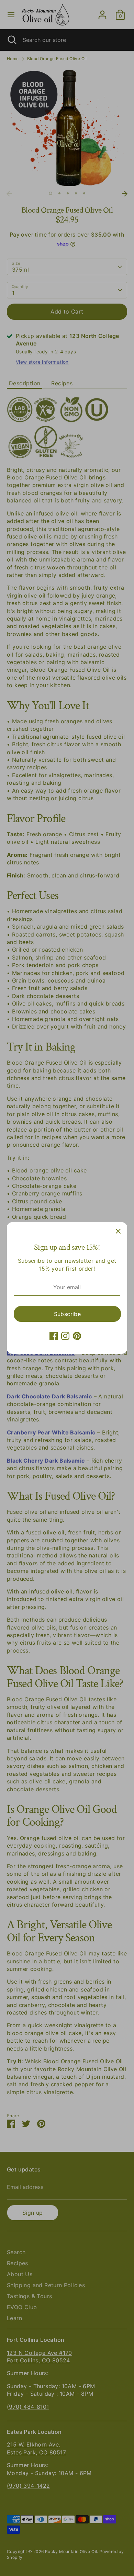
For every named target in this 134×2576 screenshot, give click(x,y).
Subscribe (68, 1314)
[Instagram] (65, 1336)
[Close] (118, 1231)
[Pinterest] (77, 1336)
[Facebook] (54, 1336)
